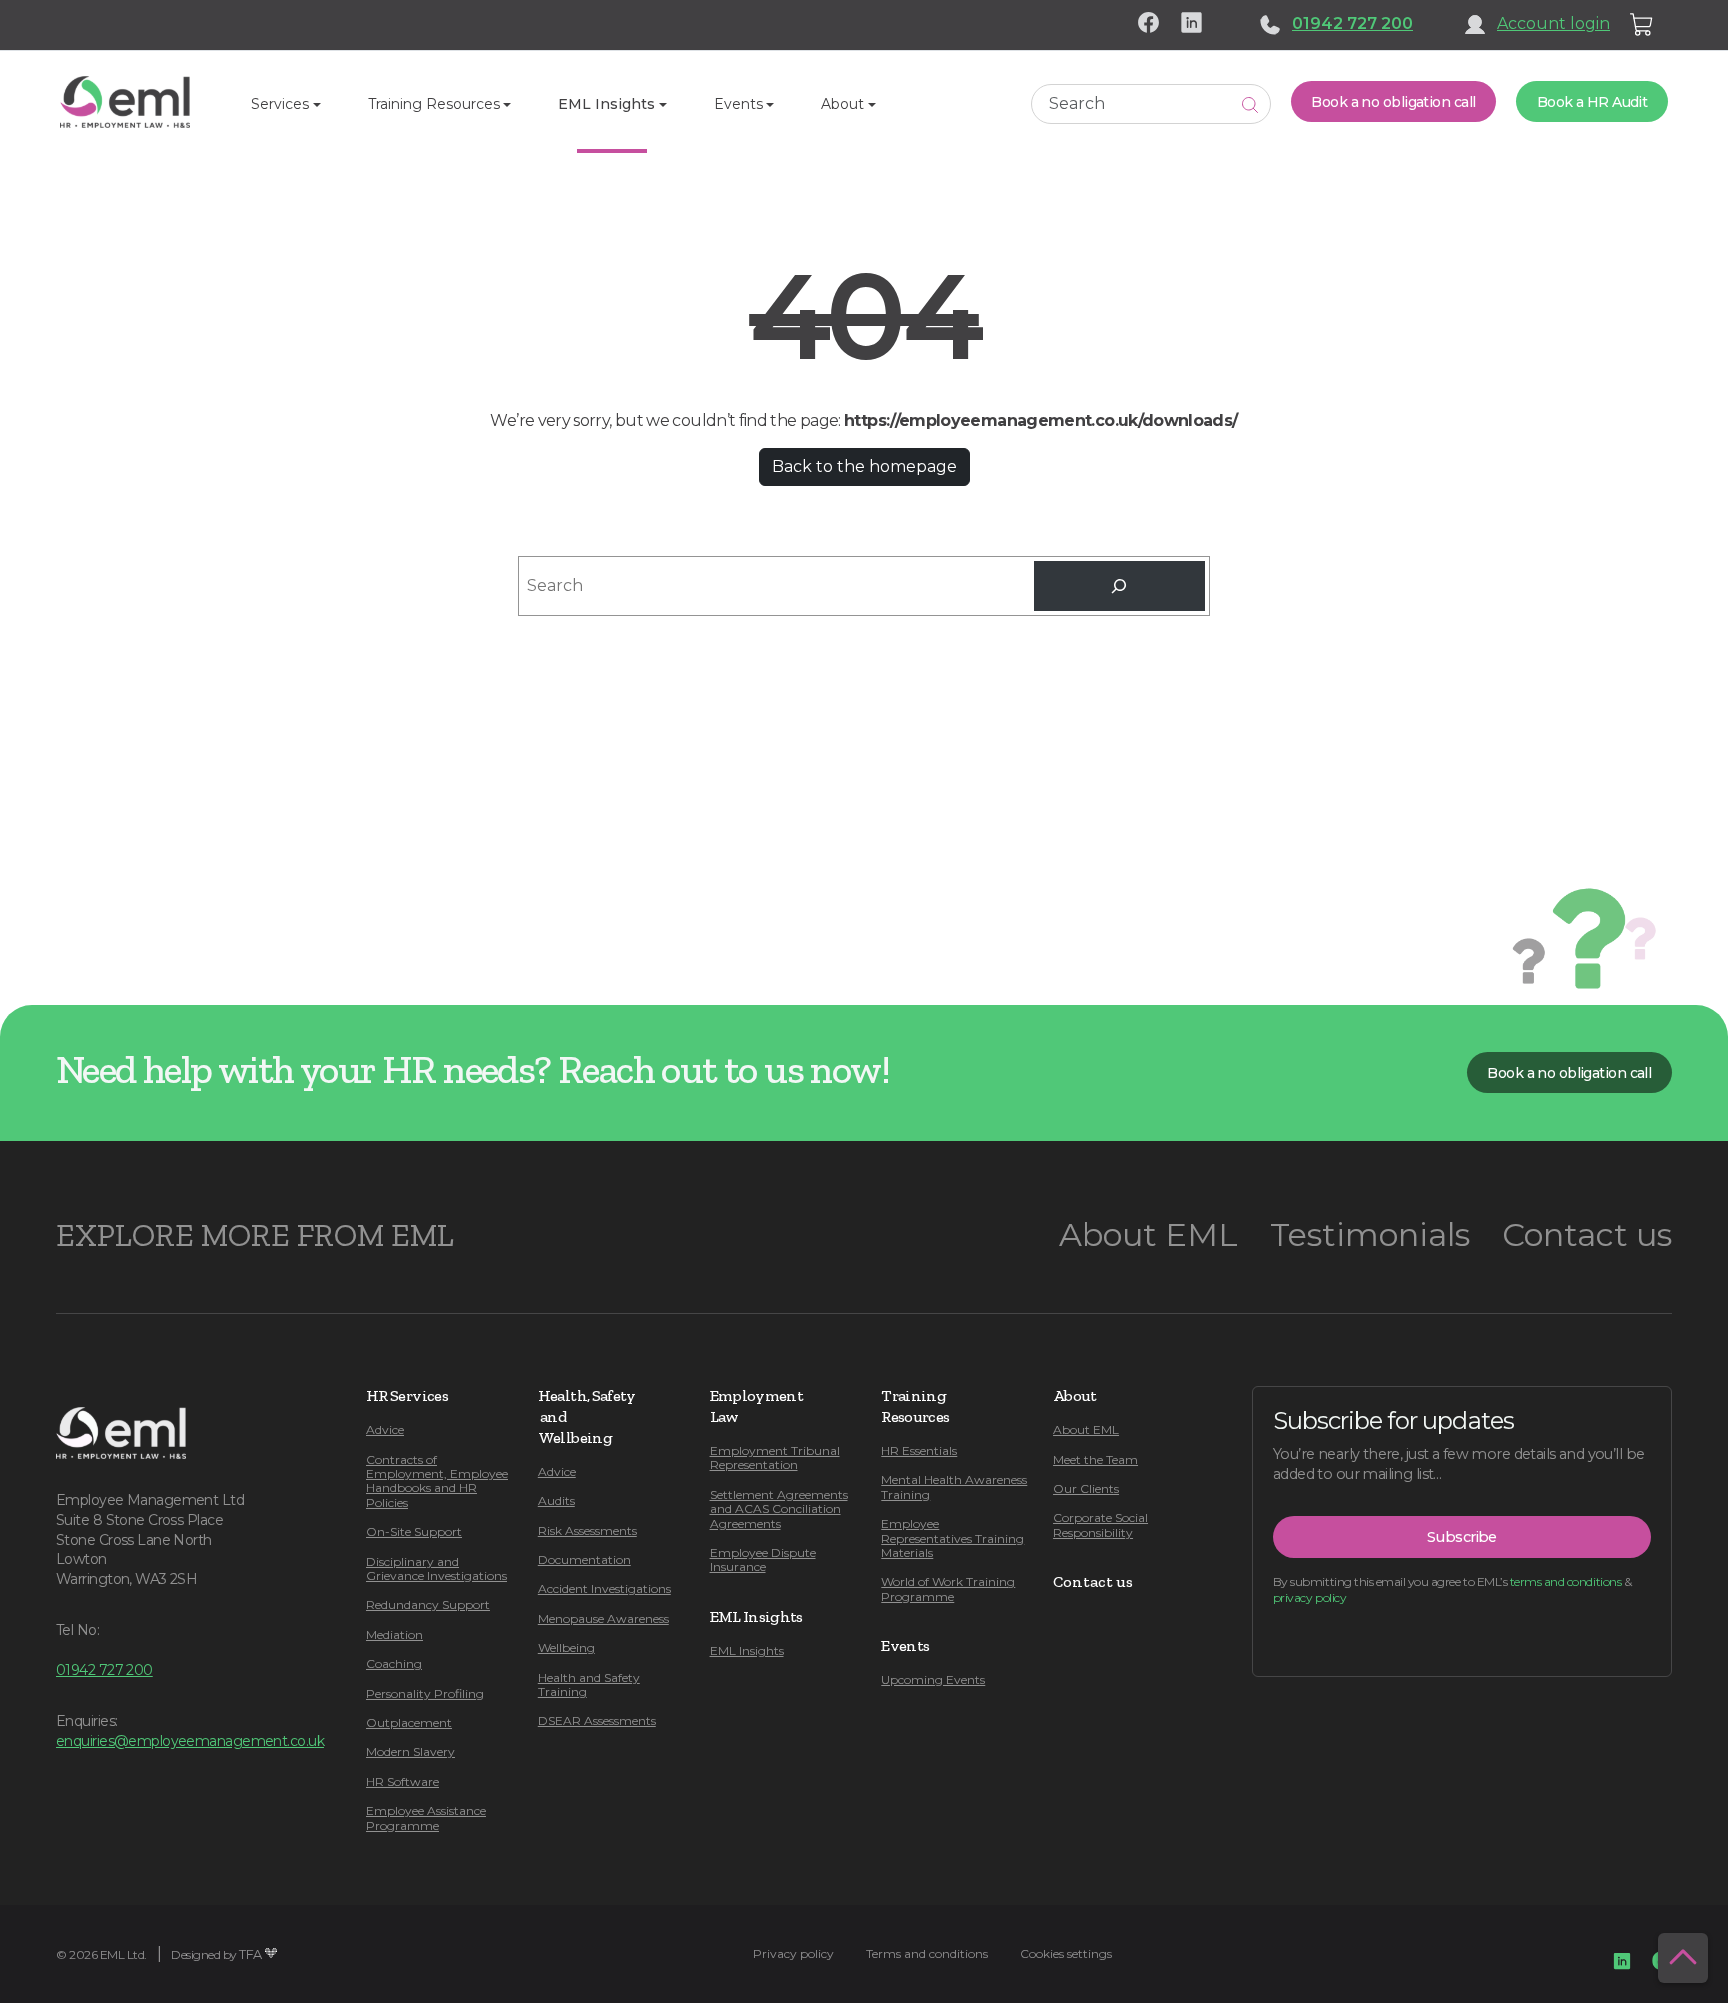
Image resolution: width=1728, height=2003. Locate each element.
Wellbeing (566, 1647)
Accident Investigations (604, 1588)
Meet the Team (1095, 1459)
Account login (1553, 23)
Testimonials (1370, 1234)
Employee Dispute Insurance (763, 1559)
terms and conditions (1565, 1581)
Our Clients (1086, 1488)
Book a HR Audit (1592, 102)
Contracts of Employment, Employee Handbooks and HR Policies (437, 1481)
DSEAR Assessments (597, 1720)
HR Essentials (919, 1450)
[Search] (1119, 585)
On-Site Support (414, 1531)
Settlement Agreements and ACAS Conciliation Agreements (779, 1509)
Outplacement (409, 1722)
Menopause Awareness (603, 1618)
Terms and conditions (927, 1953)
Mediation (394, 1634)
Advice (385, 1429)
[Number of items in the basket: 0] (1642, 25)
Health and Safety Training (589, 1684)
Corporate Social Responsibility (1100, 1524)
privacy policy (1309, 1597)
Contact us (1587, 1234)
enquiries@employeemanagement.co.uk (190, 1741)
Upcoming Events (933, 1679)
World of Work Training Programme (948, 1588)
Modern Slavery (410, 1751)
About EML (1148, 1234)
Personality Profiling (425, 1693)
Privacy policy (793, 1953)
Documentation (584, 1559)
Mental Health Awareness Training (954, 1486)
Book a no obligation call (1393, 102)
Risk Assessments (587, 1530)
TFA (250, 1954)
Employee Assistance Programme (426, 1817)
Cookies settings (1066, 1953)
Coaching (394, 1663)
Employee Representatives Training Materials (952, 1538)
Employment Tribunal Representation (775, 1457)
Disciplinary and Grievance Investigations (436, 1568)
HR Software (402, 1781)
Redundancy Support (428, 1604)
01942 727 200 (1352, 23)
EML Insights (747, 1650)
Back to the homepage (864, 466)
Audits (556, 1500)
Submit (1250, 104)
